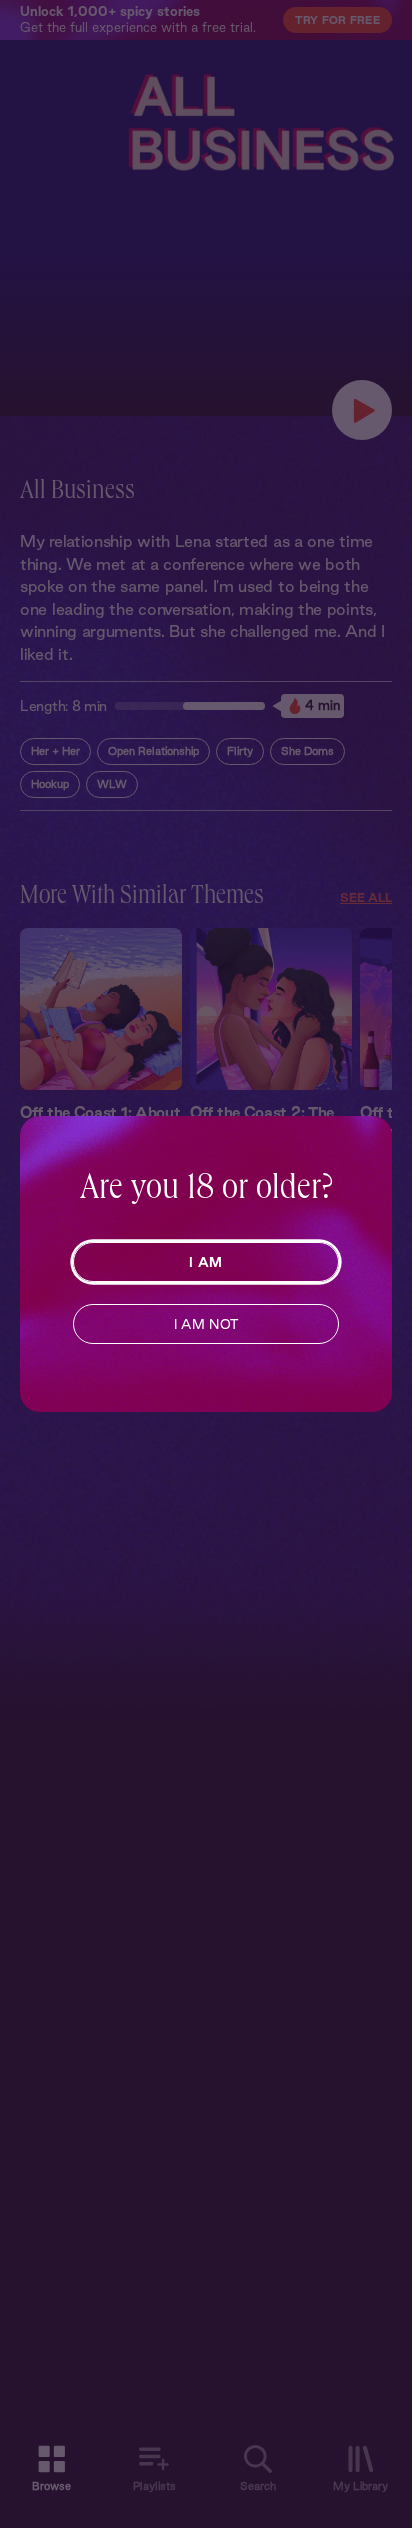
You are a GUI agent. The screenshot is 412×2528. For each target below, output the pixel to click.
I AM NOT (206, 1324)
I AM (205, 1262)
